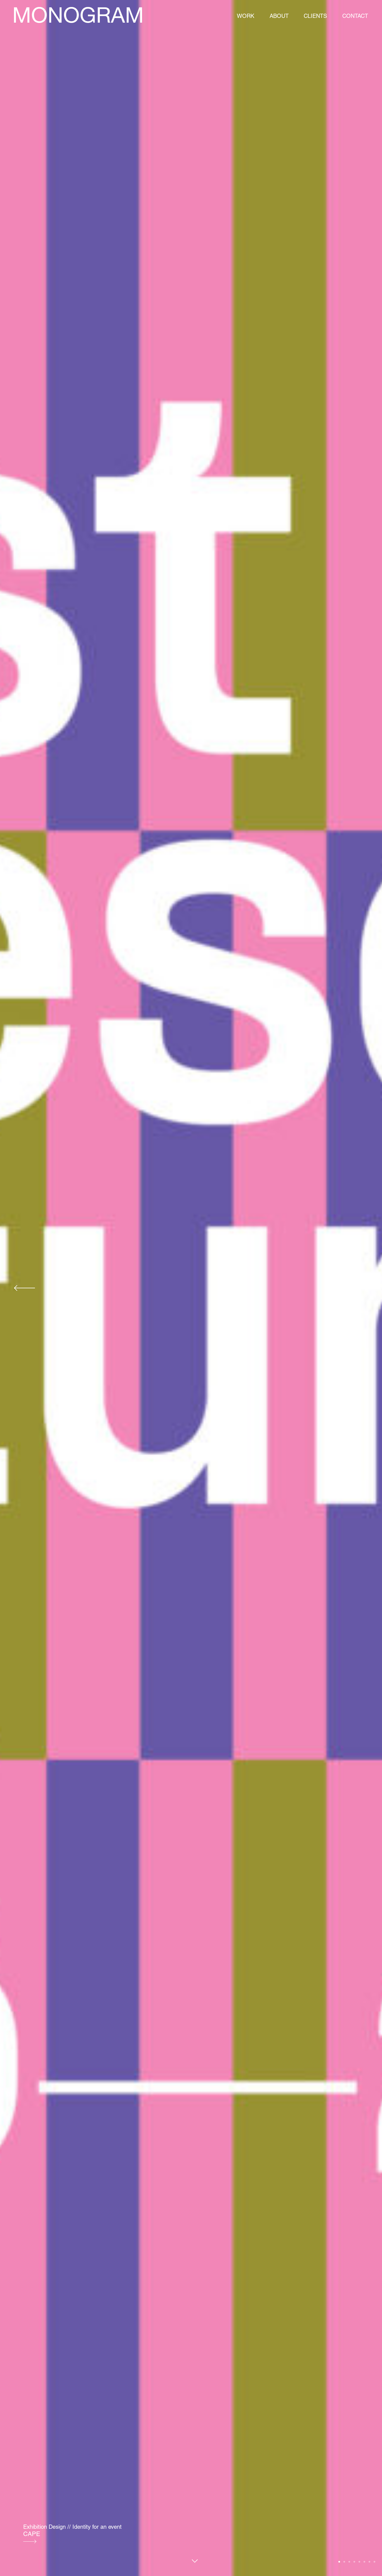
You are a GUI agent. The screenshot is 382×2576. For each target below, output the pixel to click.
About (279, 16)
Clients (315, 16)
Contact (355, 16)
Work (246, 16)
